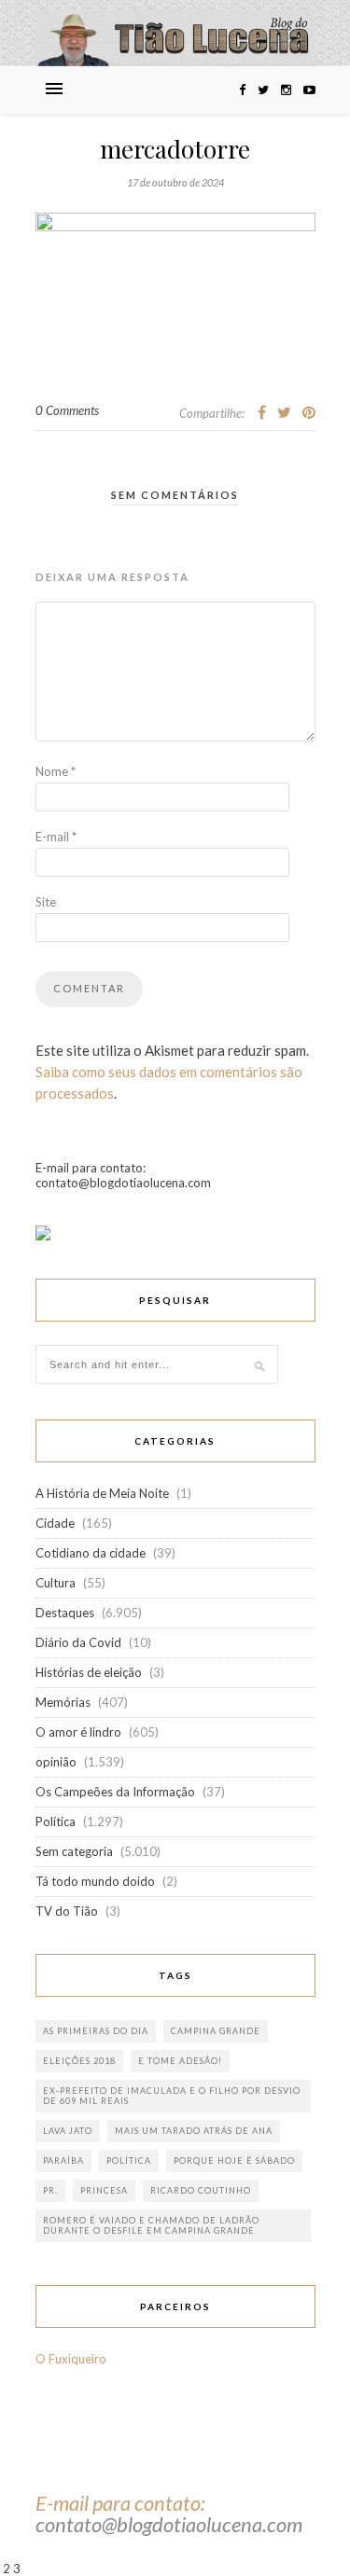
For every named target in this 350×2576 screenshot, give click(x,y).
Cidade (55, 1523)
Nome (56, 771)
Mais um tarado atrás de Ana (194, 2131)
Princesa (104, 2190)
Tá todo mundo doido (95, 1881)
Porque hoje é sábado (234, 2161)
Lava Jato (68, 2131)
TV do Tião (67, 1911)
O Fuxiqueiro (71, 2359)
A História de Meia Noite (102, 1493)
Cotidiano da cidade (91, 1553)
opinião (56, 1762)
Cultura (56, 1583)
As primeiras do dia (96, 2031)
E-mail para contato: (120, 2503)
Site (46, 902)
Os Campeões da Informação (115, 1792)
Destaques (65, 1613)
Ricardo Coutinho (201, 2190)
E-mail (56, 837)
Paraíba (63, 2161)
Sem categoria (74, 1851)
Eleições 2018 (79, 2061)
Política (56, 1821)
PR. (50, 2190)
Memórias (63, 1702)
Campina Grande (216, 2031)
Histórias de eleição (89, 1672)
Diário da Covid (78, 1642)
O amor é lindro (78, 1732)
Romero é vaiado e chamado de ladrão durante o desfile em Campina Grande (151, 2225)
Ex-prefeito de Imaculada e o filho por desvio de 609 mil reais (172, 2096)
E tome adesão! (180, 2061)
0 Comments (67, 410)
